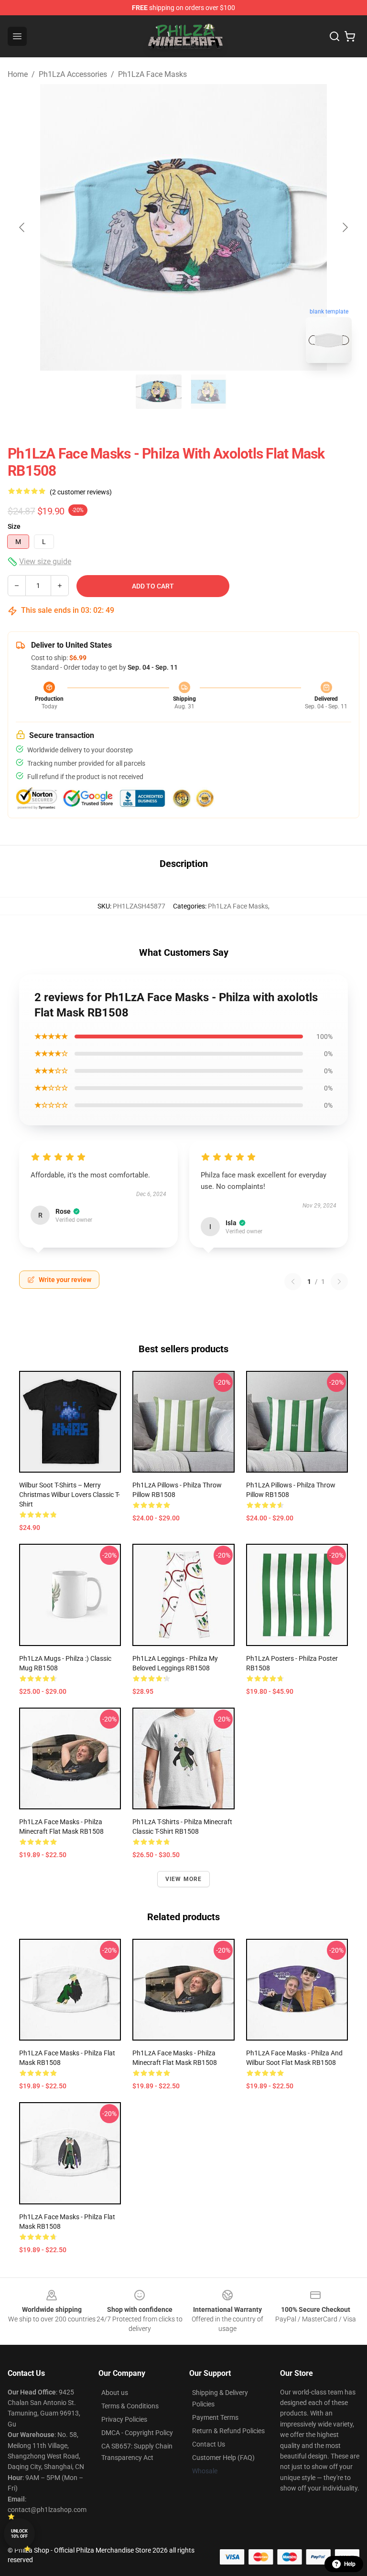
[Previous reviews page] (293, 1282)
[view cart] (350, 36)
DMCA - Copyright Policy (137, 2433)
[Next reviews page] (339, 1282)
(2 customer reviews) (81, 492)
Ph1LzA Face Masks (152, 74)
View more (184, 1879)
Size (14, 526)
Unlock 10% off (19, 2534)
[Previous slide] (22, 227)
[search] (335, 36)
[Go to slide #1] (159, 392)
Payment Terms (215, 2417)
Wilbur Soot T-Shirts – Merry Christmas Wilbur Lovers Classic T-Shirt (70, 1495)
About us (115, 2393)
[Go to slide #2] (208, 392)
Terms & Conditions (130, 2406)
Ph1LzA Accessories (73, 74)
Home (18, 74)
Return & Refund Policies (228, 2431)
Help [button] (350, 2564)
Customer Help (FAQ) (223, 2458)
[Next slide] (345, 227)
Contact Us (209, 2444)
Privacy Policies (124, 2419)
